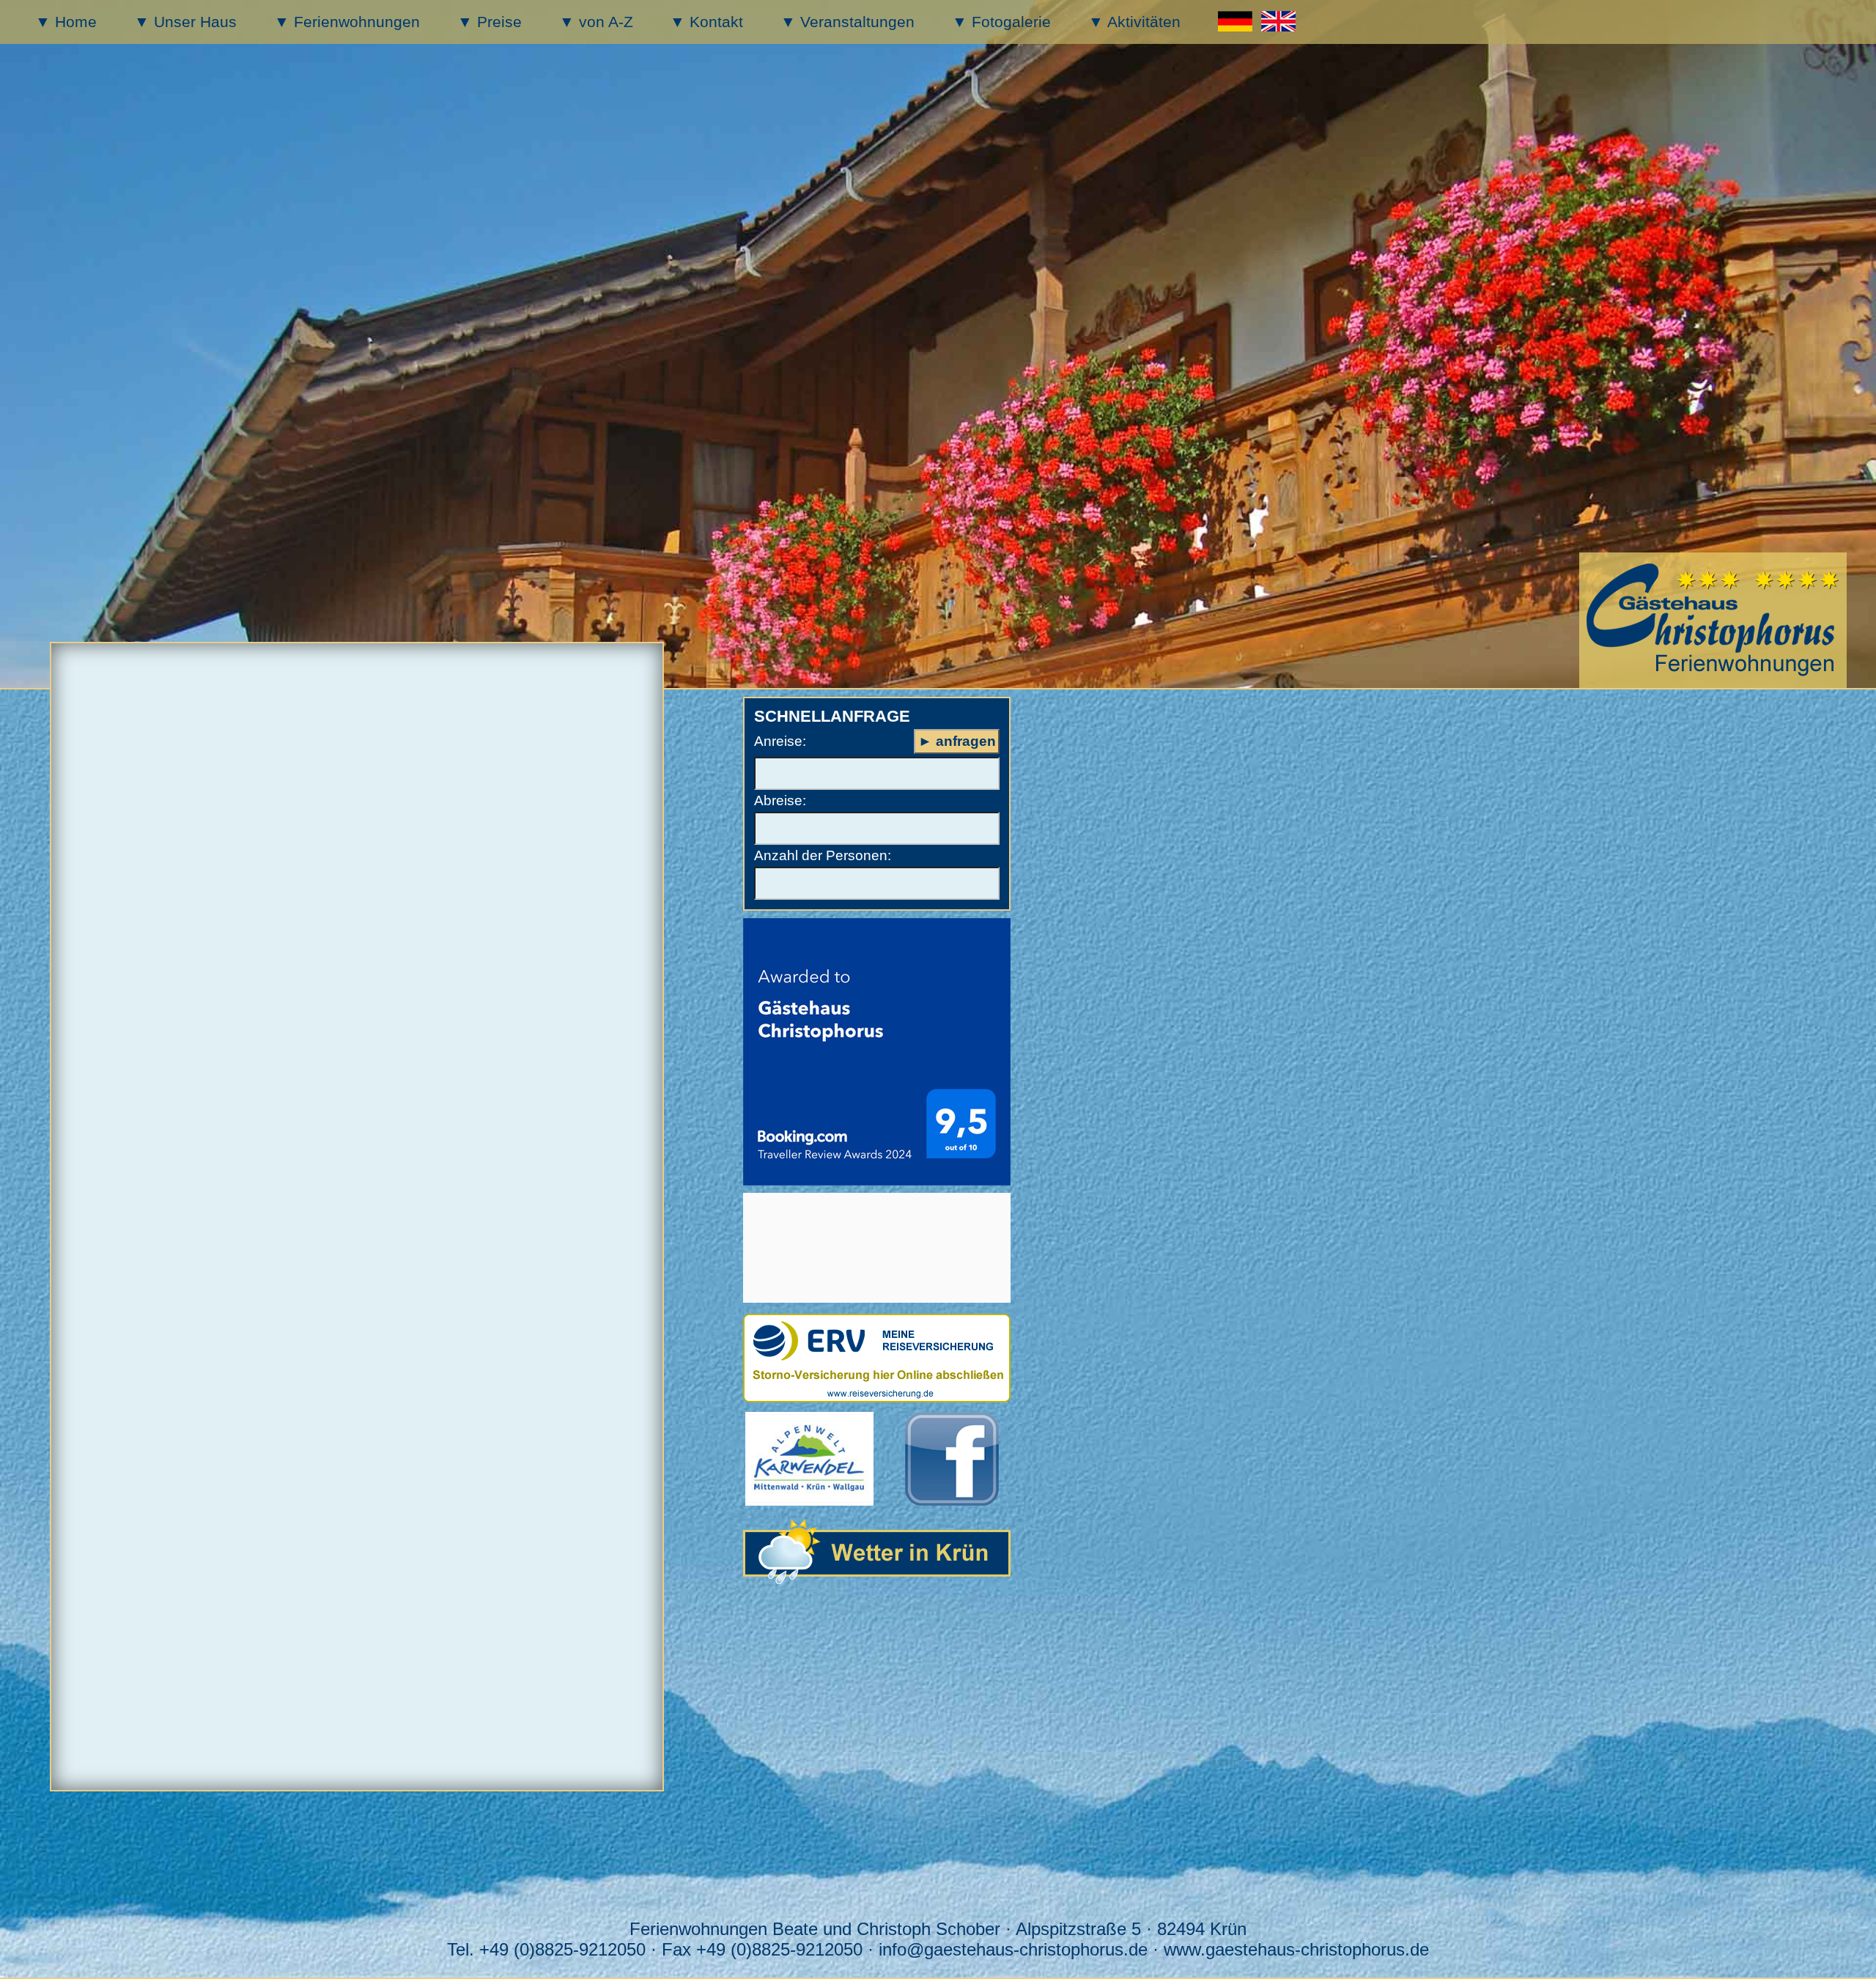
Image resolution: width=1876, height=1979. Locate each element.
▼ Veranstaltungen (847, 22)
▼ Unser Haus (185, 22)
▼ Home (66, 22)
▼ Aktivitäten (1134, 22)
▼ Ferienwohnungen (347, 22)
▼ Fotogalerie (1001, 22)
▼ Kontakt (706, 22)
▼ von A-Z (596, 22)
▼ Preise (490, 22)
